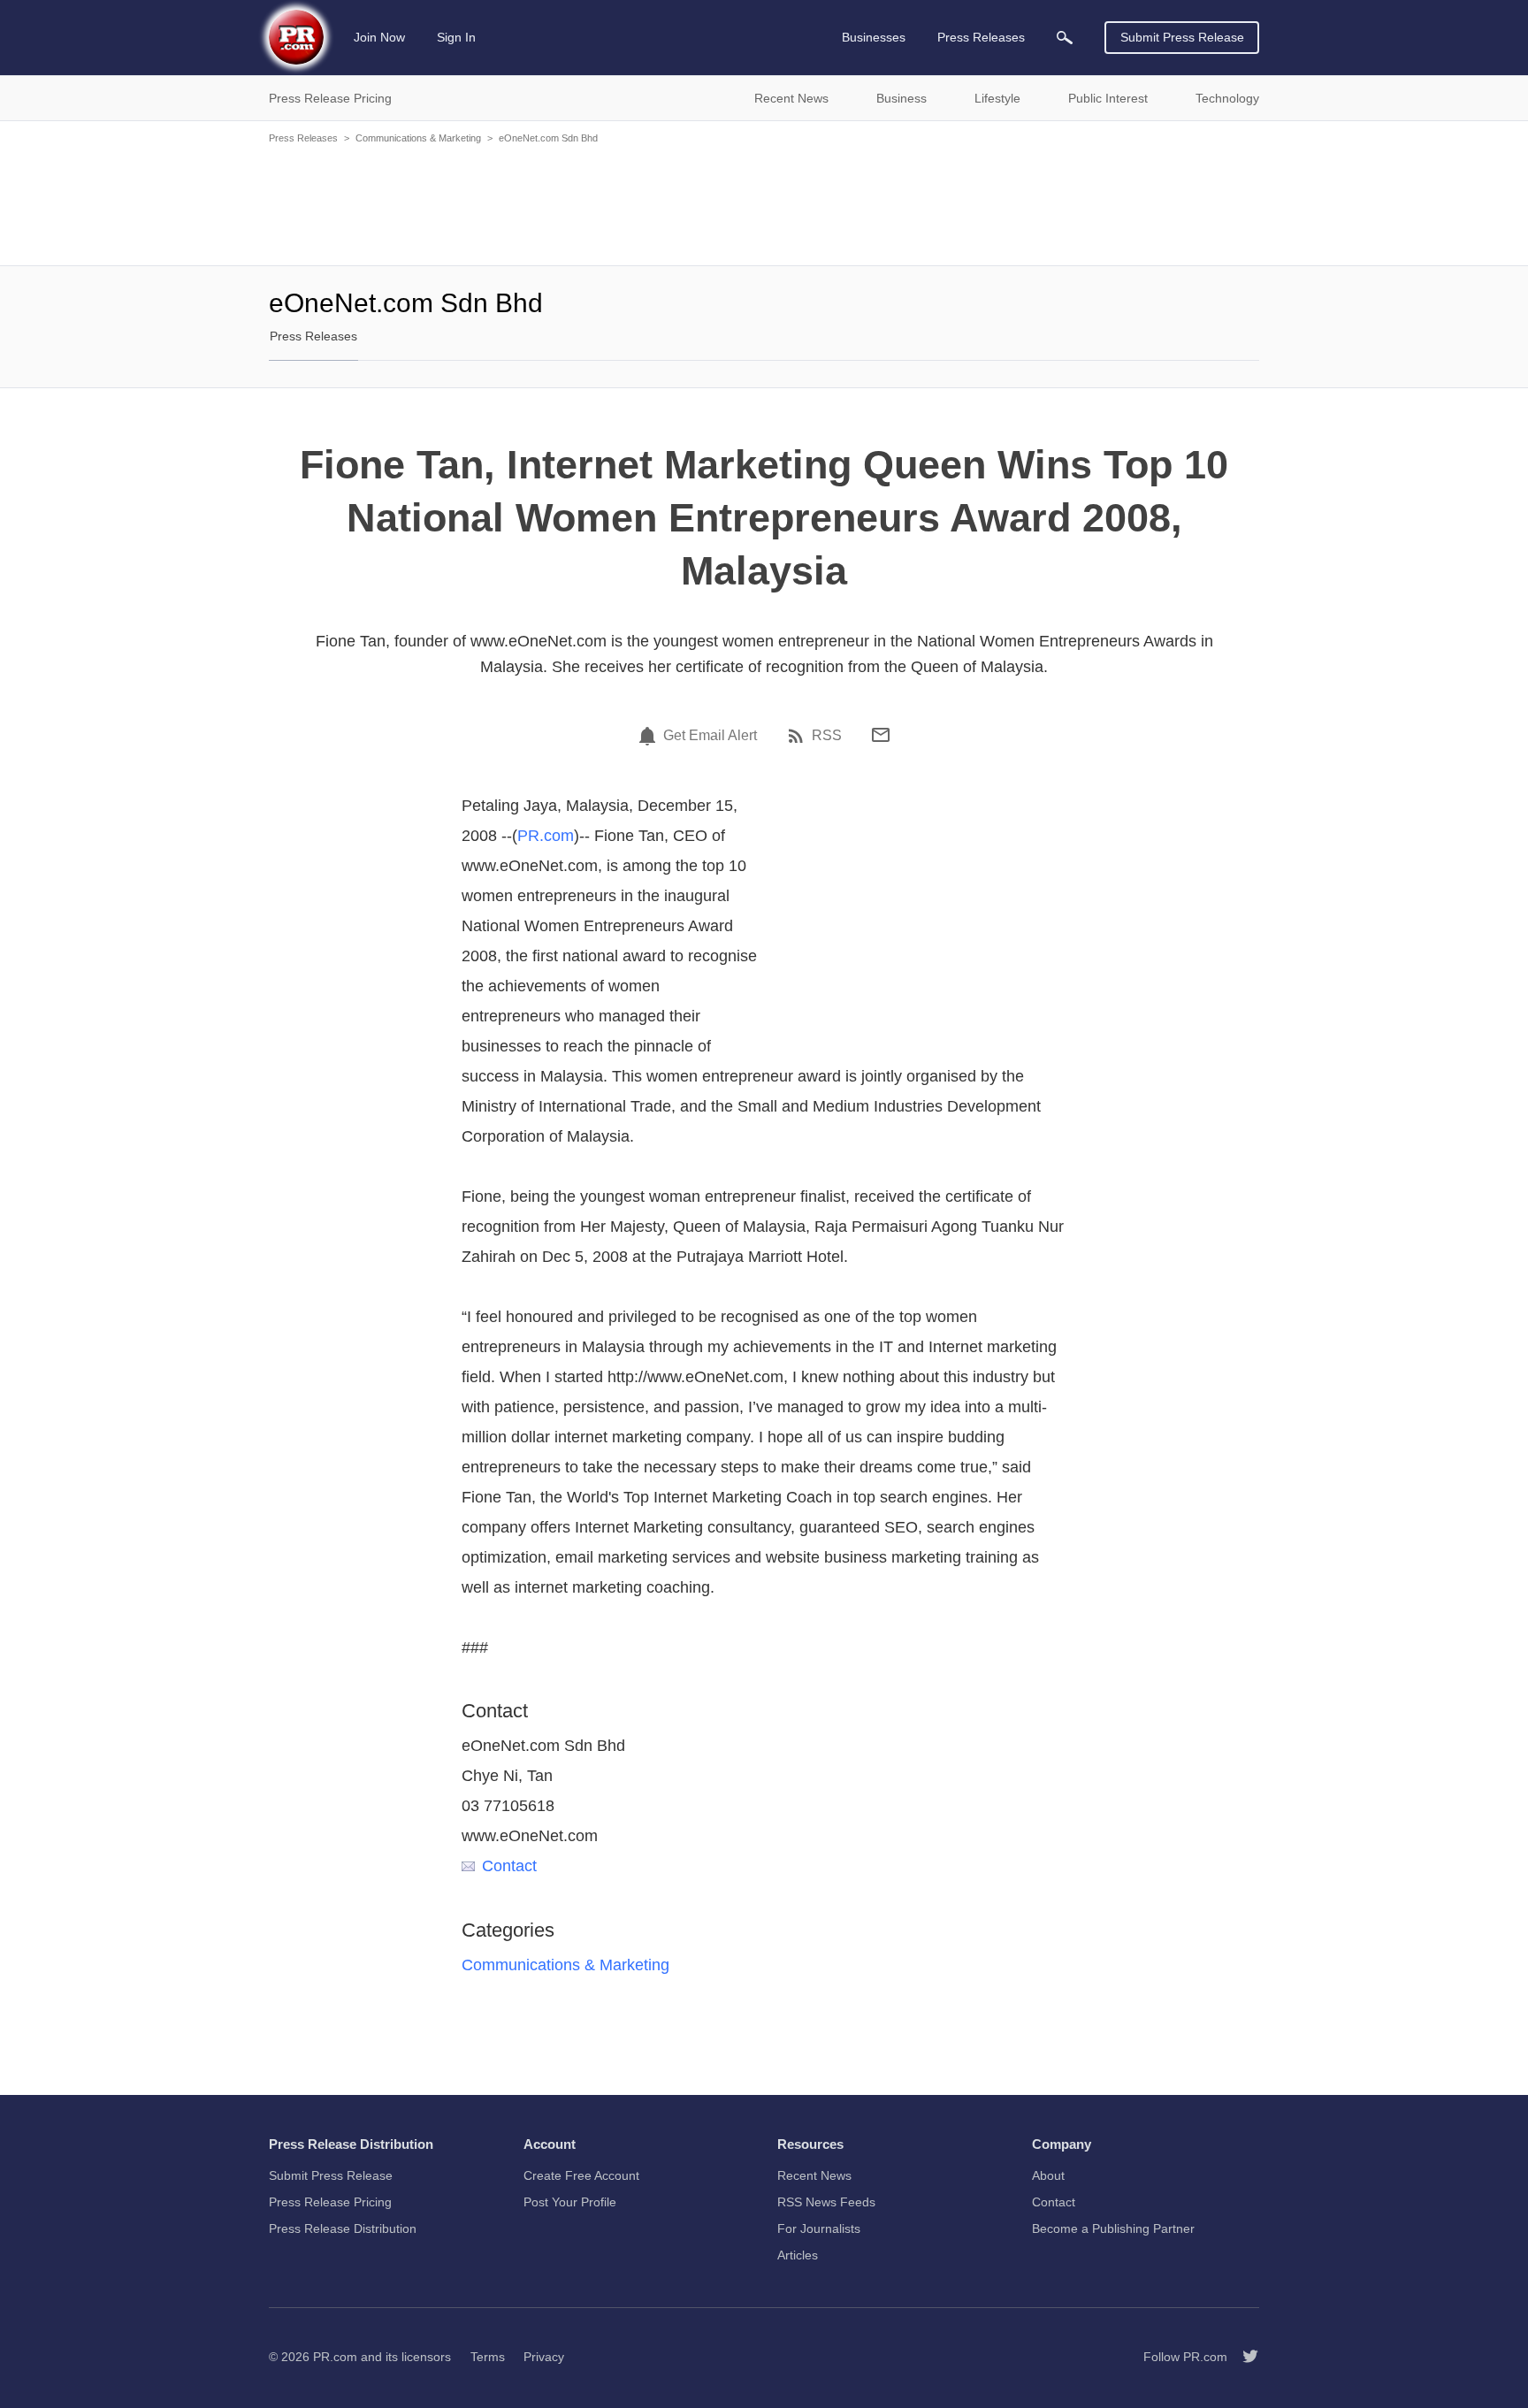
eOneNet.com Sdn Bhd (548, 138)
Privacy (544, 2357)
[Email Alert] (650, 736)
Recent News (814, 2175)
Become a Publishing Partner (1113, 2228)
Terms (488, 2357)
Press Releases (303, 138)
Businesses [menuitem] (874, 37)
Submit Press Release (1182, 37)
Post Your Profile (570, 2202)
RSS (827, 736)
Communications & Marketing (418, 138)
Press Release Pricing (330, 2202)
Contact (509, 1866)
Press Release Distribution (343, 2228)
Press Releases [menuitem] (981, 37)
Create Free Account (581, 2175)
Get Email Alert (710, 736)
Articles (798, 2255)
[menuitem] (1065, 38)
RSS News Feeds (826, 2202)
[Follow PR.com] (1243, 2357)
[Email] (881, 735)
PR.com (546, 836)
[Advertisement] (764, 203)
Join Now (379, 37)
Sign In (456, 37)
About (1048, 2175)
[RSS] (798, 736)
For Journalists (819, 2228)
